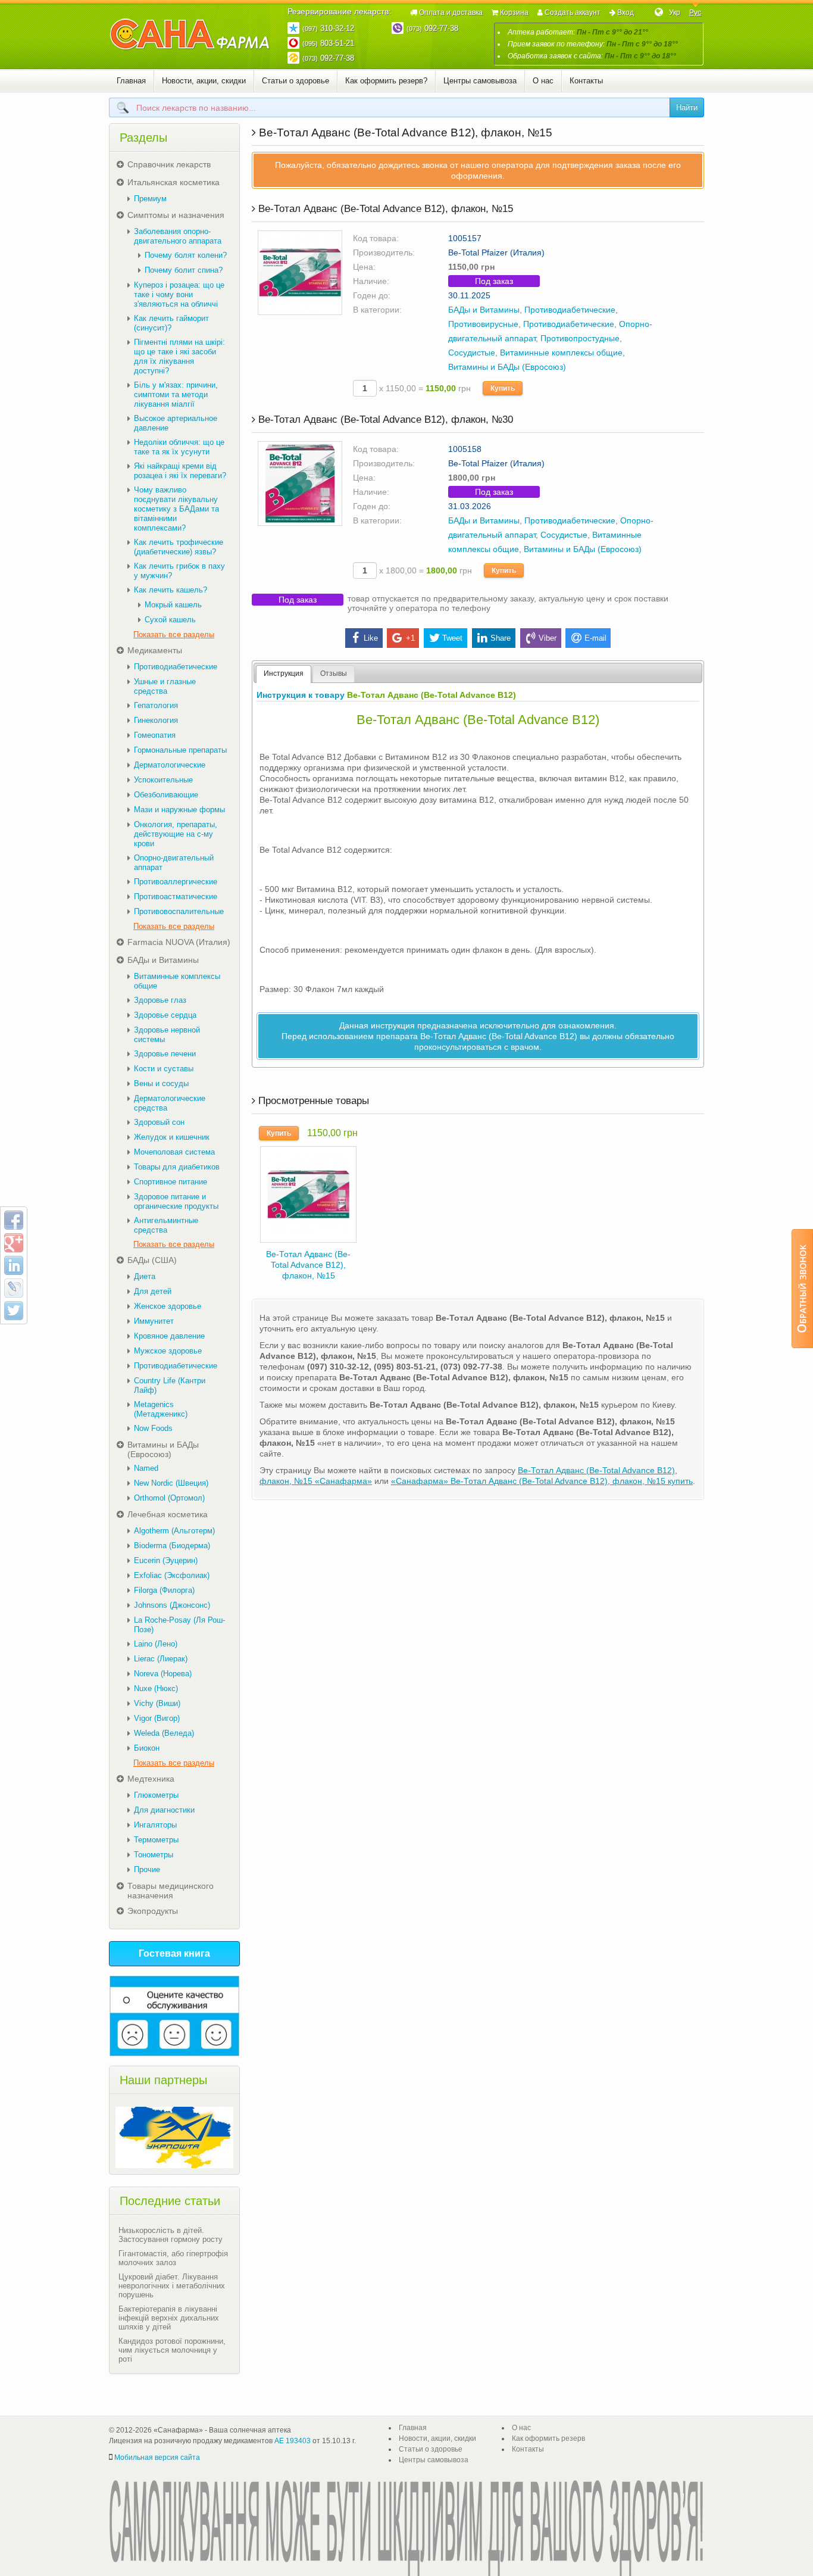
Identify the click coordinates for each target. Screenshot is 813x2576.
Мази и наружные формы (179, 810)
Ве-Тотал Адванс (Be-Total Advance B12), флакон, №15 (308, 1265)
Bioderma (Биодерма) (172, 1546)
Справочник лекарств (169, 164)
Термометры (156, 1840)
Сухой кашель (170, 620)
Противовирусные (483, 324)
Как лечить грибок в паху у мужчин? (179, 571)
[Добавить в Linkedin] (14, 1265)
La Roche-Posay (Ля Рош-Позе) (179, 1625)
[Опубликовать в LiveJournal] (14, 1288)
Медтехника (151, 1779)
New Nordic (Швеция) (171, 1483)
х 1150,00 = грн (424, 388)
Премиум (150, 199)
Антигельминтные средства (166, 1225)
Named (146, 1468)
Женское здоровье (168, 1306)
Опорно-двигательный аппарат (174, 863)
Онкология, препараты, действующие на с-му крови (176, 834)
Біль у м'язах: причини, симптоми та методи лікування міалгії (176, 394)
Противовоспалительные (179, 911)
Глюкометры (156, 1795)
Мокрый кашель (173, 605)
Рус (695, 13)
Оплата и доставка (451, 13)
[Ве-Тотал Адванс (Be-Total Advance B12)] (308, 1194)
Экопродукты (153, 1911)
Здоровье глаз (160, 1000)
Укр (675, 13)
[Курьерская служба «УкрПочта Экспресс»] (174, 2137)
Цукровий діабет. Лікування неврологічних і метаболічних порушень (172, 2286)
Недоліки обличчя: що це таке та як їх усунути (179, 447)
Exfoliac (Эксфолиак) (172, 1575)
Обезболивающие (166, 795)
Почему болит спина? (184, 270)
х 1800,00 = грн (424, 570)
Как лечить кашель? (171, 590)
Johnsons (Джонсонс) (172, 1605)
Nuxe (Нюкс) (156, 1688)
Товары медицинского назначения (171, 1891)
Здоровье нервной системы (167, 1035)
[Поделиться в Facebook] (14, 1220)
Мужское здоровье (168, 1351)
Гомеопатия (155, 735)
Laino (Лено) (156, 1644)
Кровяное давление (169, 1336)
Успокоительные (163, 780)
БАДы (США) (152, 1260)
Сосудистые (472, 353)
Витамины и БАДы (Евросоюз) (507, 367)
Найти (687, 107)
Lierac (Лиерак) (161, 1659)
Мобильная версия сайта (157, 2458)
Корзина (514, 13)
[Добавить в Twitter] (14, 1311)
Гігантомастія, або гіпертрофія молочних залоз (173, 2258)
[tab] (284, 674)
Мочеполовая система (174, 1152)
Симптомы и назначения (176, 215)
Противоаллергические (176, 882)
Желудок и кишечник (172, 1137)
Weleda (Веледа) (164, 1733)
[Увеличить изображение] (300, 272)
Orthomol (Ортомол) (169, 1498)
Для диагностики (164, 1810)
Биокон (147, 1748)
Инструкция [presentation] (284, 673)
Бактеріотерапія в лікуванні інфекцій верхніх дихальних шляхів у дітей (169, 2318)
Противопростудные (580, 338)
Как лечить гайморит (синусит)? (171, 323)
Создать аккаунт (573, 13)
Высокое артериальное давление (176, 423)
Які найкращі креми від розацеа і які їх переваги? (180, 471)
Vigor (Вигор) (157, 1718)
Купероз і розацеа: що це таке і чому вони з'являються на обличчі (179, 294)
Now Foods (153, 1428)
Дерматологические (170, 765)
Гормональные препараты (180, 750)
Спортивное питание (171, 1182)
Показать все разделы (174, 634)
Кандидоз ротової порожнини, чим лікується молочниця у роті (172, 2350)
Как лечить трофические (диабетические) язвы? (179, 547)
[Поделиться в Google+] (14, 1243)
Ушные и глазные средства (165, 686)
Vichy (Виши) (157, 1703)
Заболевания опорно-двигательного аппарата (178, 236)
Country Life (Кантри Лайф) (170, 1385)
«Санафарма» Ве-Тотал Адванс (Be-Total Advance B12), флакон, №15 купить (542, 1481)
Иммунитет (154, 1321)
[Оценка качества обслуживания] (174, 2016)
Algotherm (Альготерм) (174, 1531)
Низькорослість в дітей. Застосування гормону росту (171, 2235)
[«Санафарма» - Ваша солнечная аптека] (190, 35)
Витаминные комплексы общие (561, 353)
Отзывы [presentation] (334, 673)
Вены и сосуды (161, 1083)
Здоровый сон (159, 1122)
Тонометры (154, 1855)
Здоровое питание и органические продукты (176, 1201)
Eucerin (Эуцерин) (166, 1560)
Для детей (153, 1291)
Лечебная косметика (168, 1514)
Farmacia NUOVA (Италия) (179, 942)
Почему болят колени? (186, 255)
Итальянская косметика (173, 182)
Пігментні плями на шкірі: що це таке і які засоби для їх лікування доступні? (179, 356)
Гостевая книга (174, 1953)
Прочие (147, 1869)
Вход (626, 13)
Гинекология (156, 720)
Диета (145, 1276)
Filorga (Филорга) (164, 1590)
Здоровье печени (165, 1054)
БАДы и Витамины (484, 310)
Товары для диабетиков (177, 1167)
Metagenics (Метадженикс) (161, 1409)
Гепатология (156, 705)
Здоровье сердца (165, 1015)
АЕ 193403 (293, 2441)
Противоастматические (176, 896)
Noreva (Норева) (163, 1674)
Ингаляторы (155, 1825)
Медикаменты (155, 650)
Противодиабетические (570, 310)
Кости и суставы (164, 1069)
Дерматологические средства (170, 1103)
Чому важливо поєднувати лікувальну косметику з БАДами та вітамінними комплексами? (176, 509)
